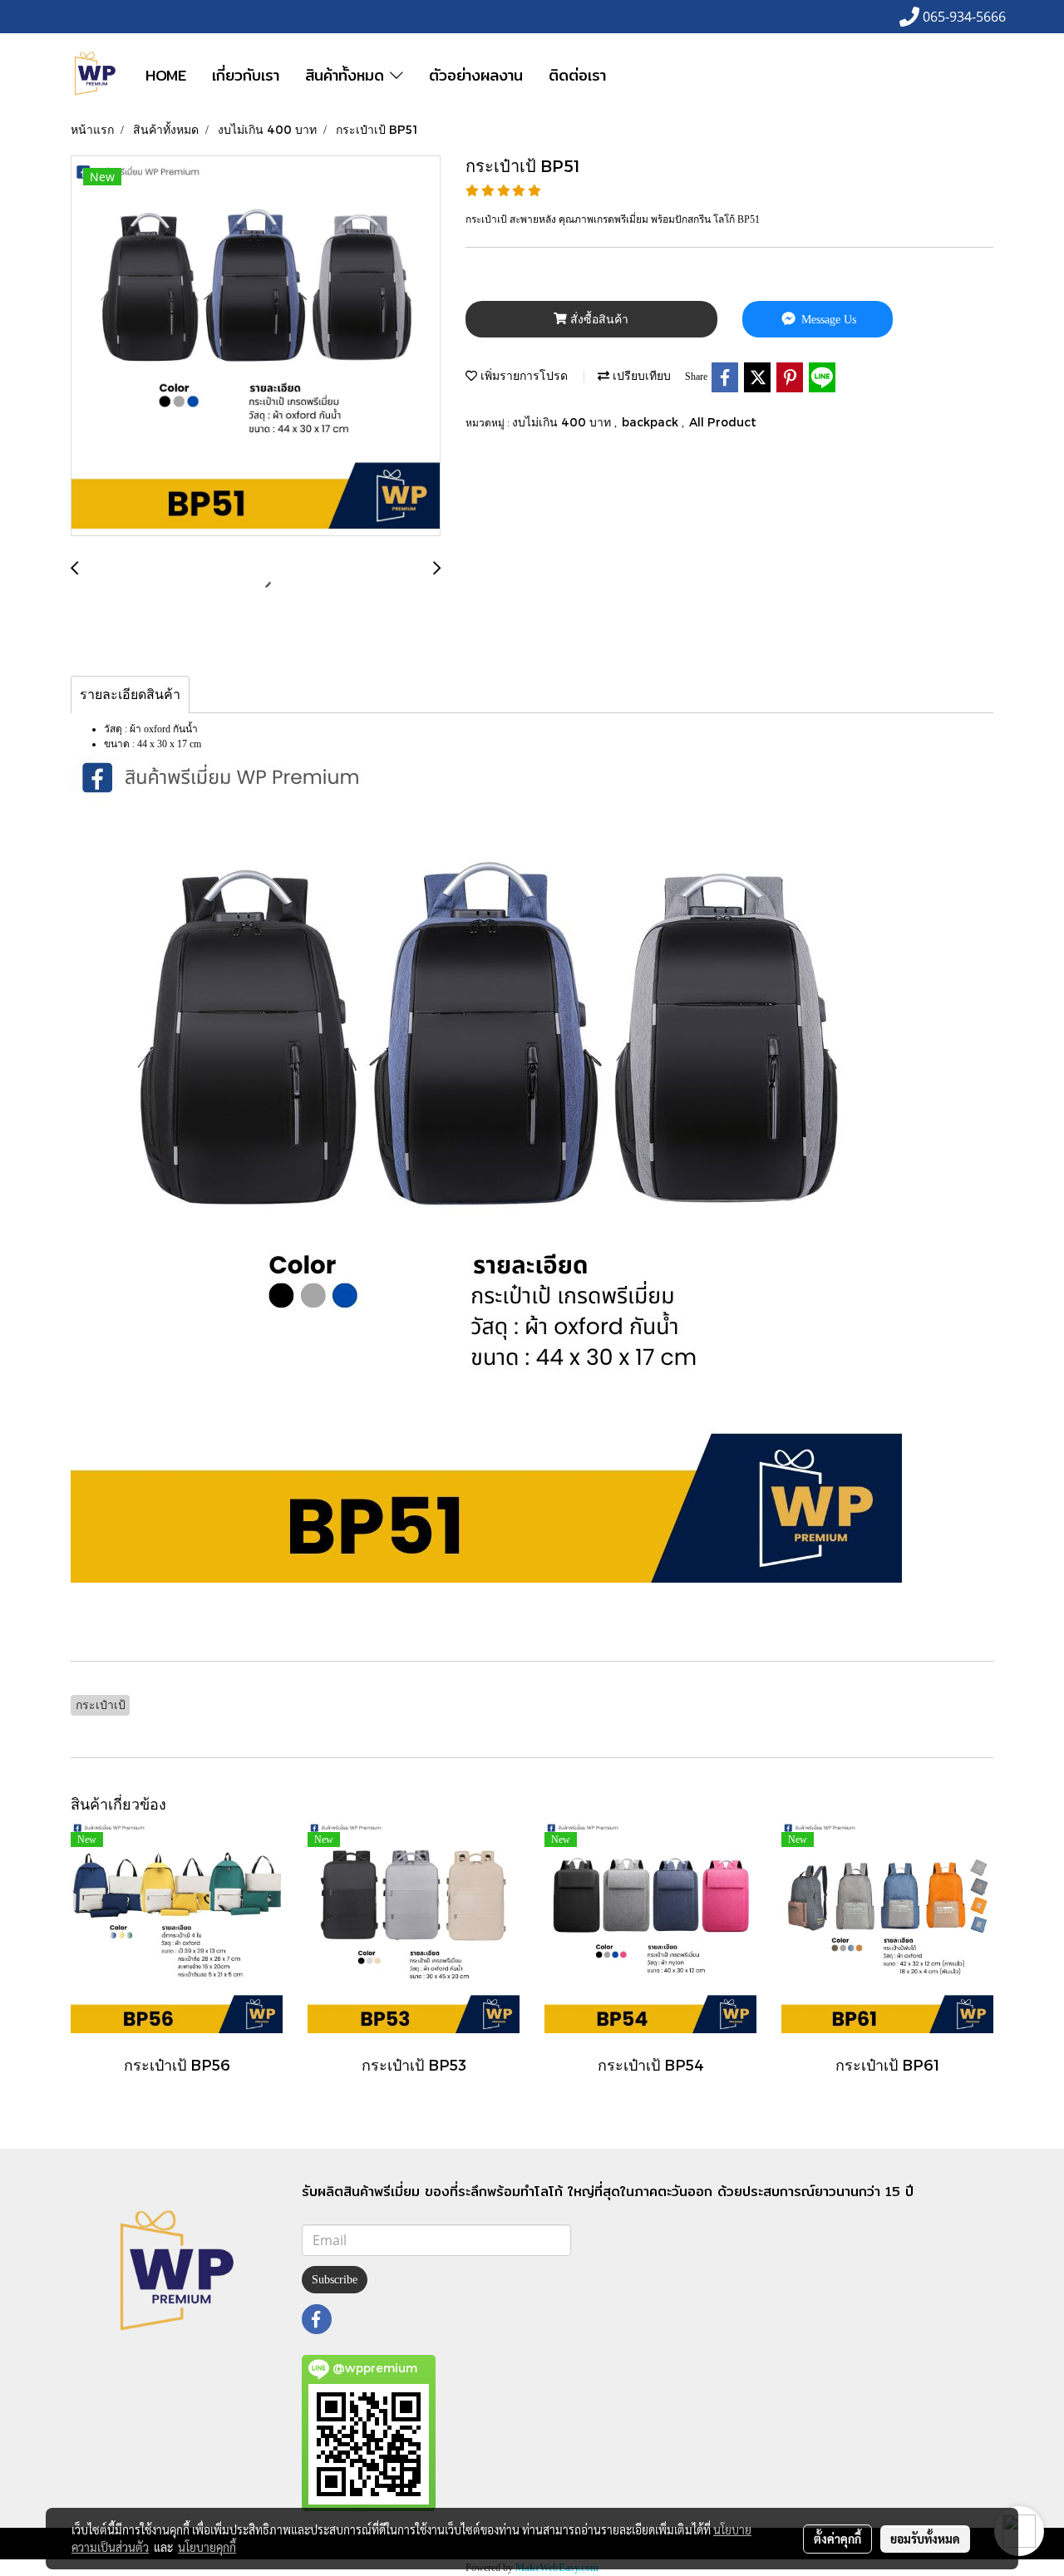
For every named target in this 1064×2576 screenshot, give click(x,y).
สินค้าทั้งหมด (347, 75)
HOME (166, 75)
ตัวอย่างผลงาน (476, 75)
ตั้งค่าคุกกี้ (837, 2539)
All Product (723, 422)
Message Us (827, 320)
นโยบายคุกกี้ (207, 2547)
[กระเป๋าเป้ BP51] (256, 347)
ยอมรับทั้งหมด (925, 2539)
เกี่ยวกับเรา (246, 75)
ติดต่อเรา (577, 75)
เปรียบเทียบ (640, 375)
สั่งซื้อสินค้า (598, 320)
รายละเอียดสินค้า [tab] (130, 694)
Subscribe (335, 2280)
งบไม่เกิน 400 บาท (563, 422)
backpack (652, 422)
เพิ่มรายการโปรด (522, 375)
